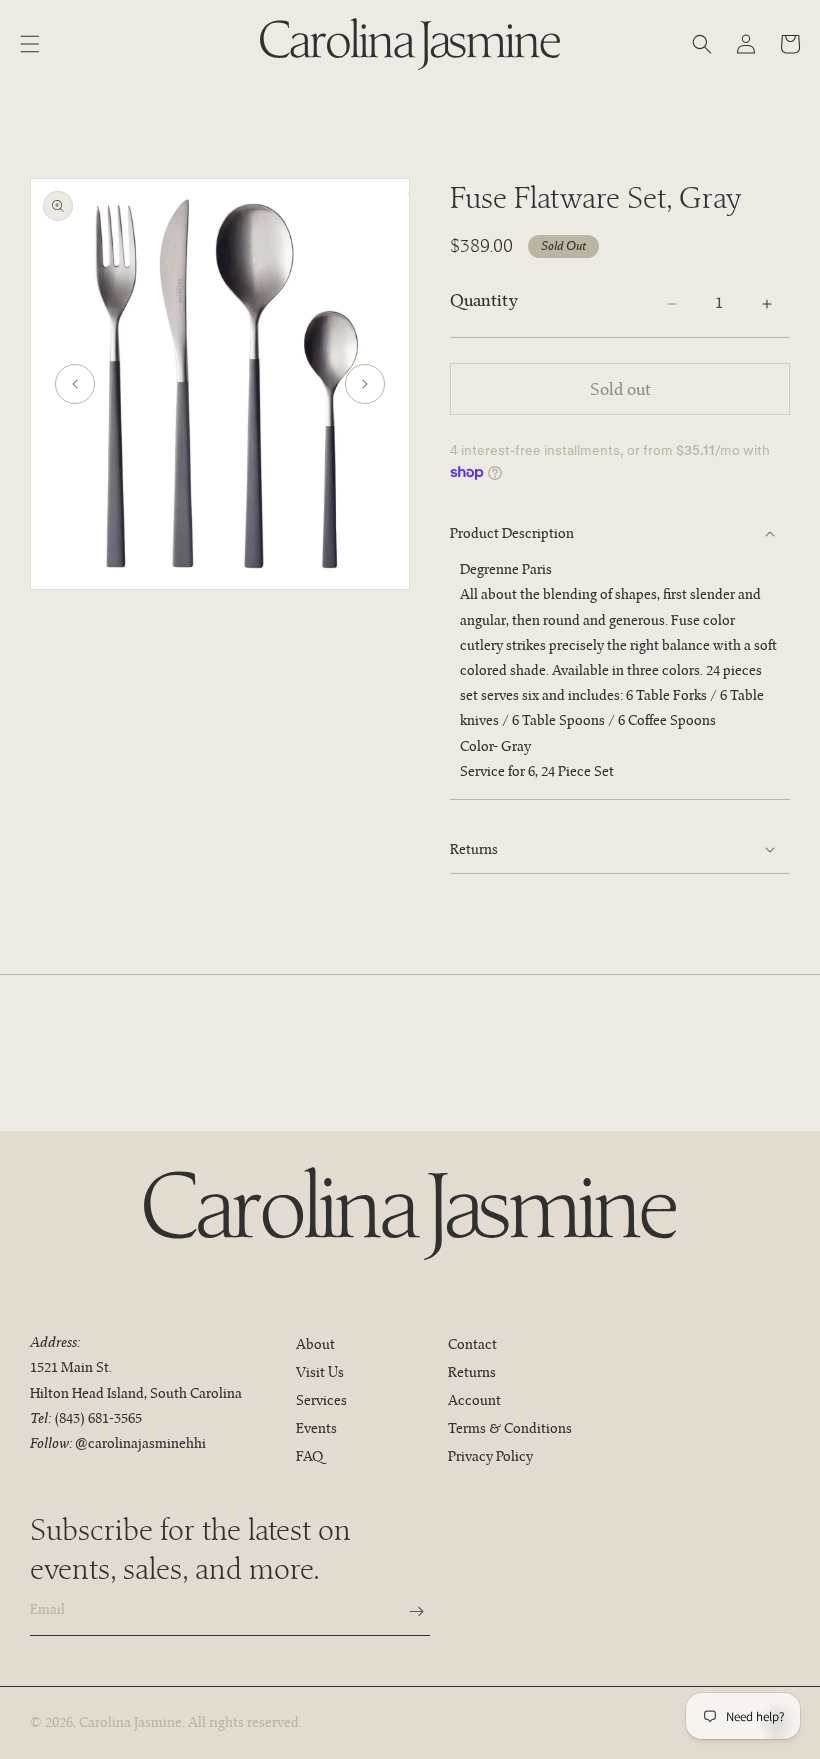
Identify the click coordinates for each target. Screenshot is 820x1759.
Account (474, 1400)
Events (316, 1428)
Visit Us (320, 1372)
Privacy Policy (490, 1456)
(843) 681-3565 (98, 1418)
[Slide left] (75, 384)
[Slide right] (365, 384)
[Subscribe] (407, 1611)
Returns (472, 1372)
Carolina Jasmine (130, 1722)
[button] (30, 44)
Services (321, 1400)
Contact (472, 1344)
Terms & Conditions (510, 1428)
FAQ (309, 1456)
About (315, 1344)
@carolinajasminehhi (140, 1443)
